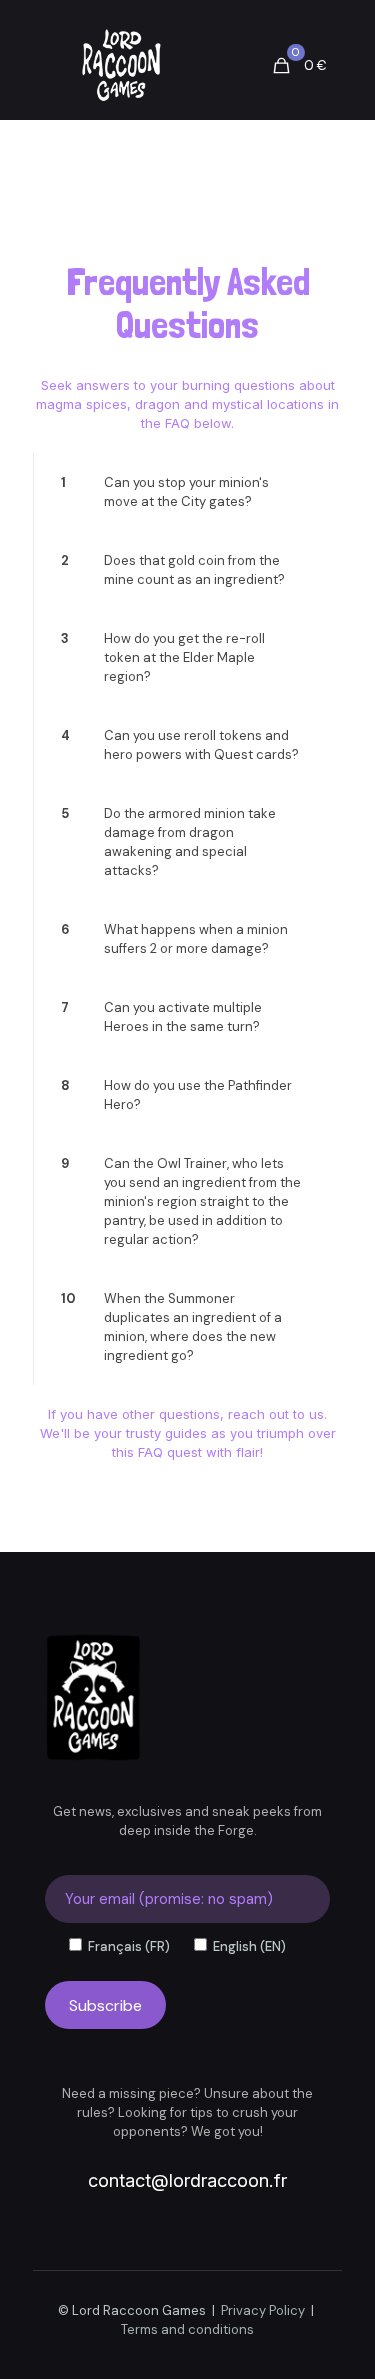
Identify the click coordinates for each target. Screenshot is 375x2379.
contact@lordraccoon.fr (187, 2180)
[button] (187, 492)
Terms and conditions (187, 2329)
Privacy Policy (263, 2310)
